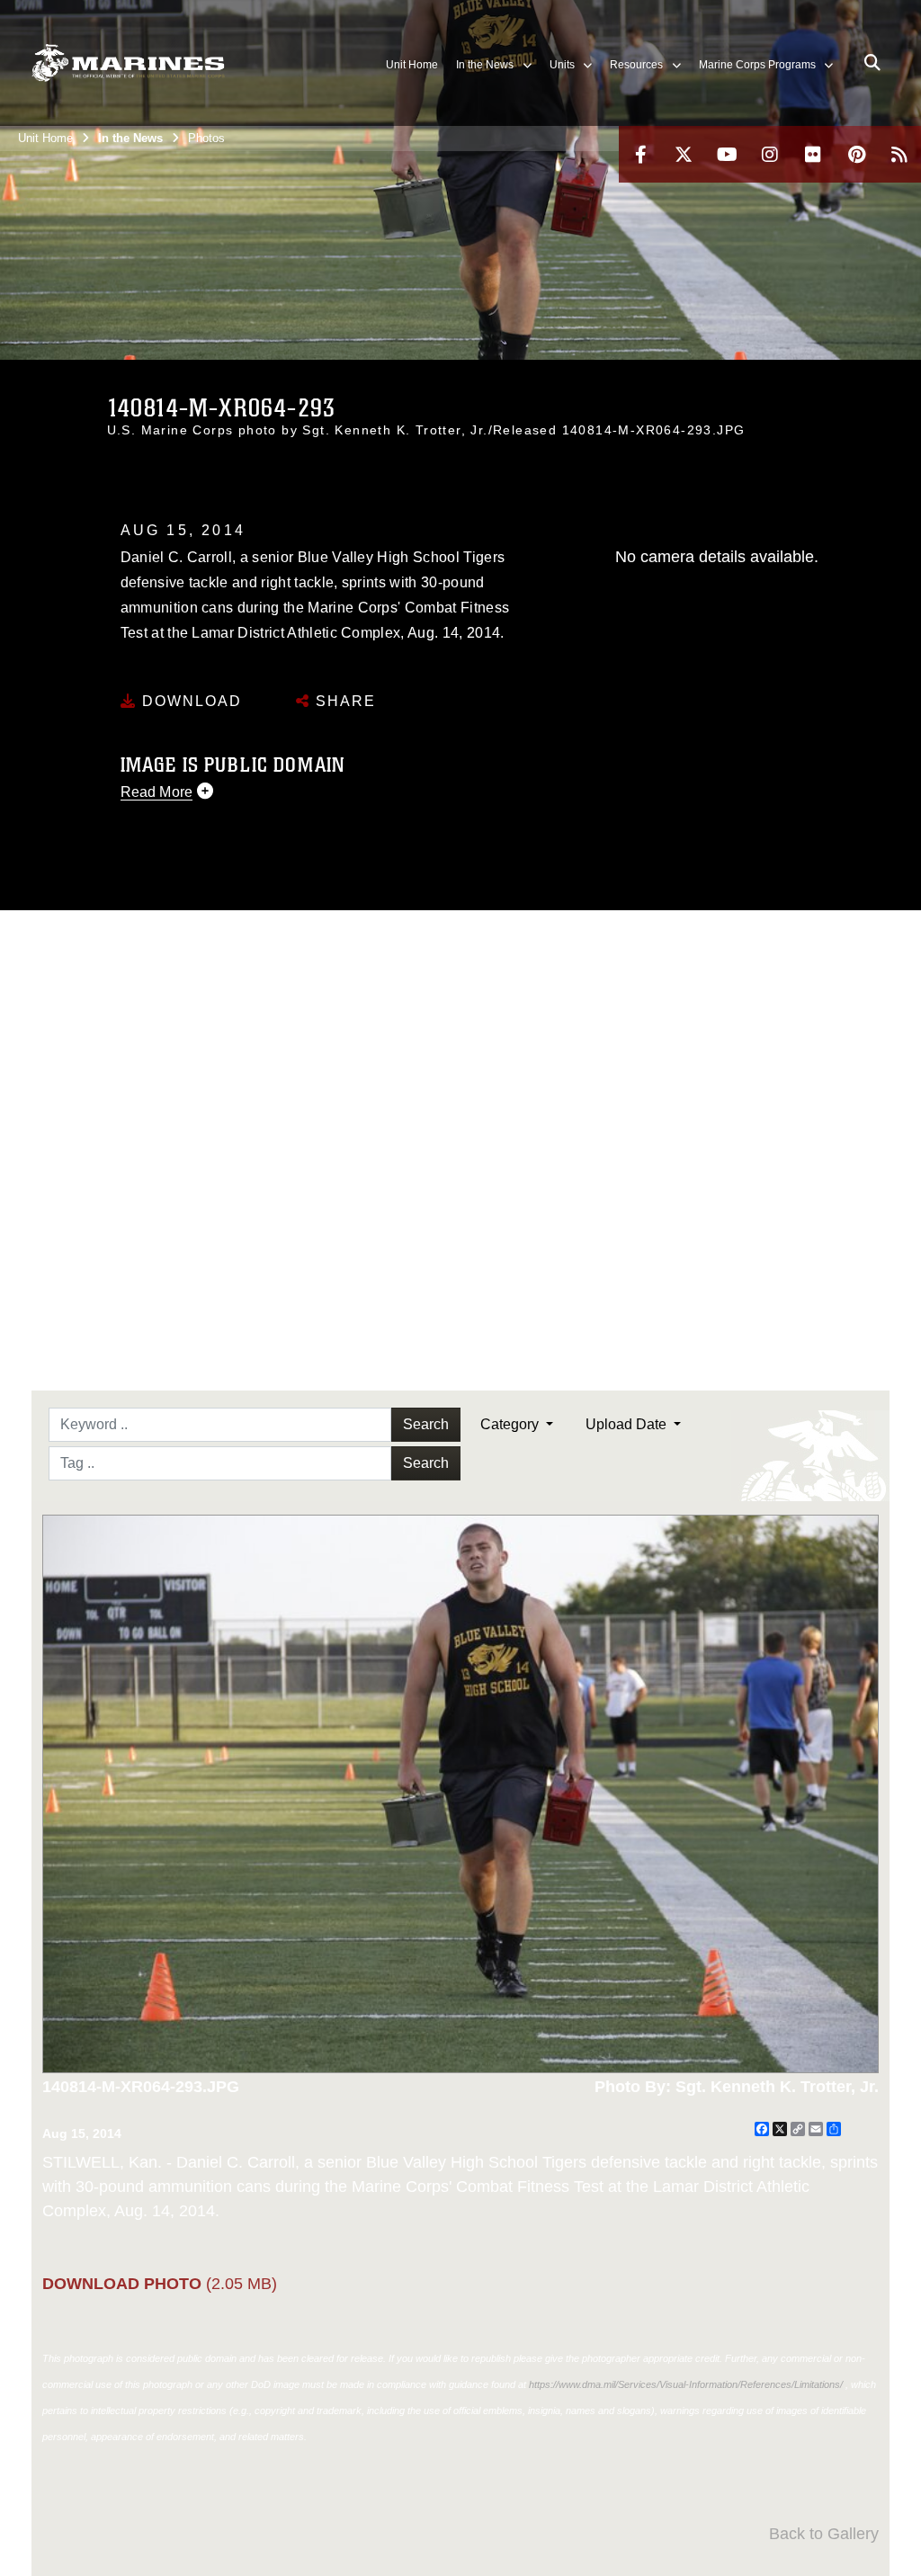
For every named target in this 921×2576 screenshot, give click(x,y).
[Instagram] (770, 154)
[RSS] (899, 154)
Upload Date (628, 1424)
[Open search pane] (872, 63)
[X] (684, 154)
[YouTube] (727, 154)
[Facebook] (640, 154)
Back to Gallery (824, 2534)
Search (426, 1424)
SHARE (343, 701)
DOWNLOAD (189, 701)
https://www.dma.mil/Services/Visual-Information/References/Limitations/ (686, 2384)
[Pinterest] (856, 154)
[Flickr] (813, 154)
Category (511, 1424)
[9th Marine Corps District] (128, 63)
